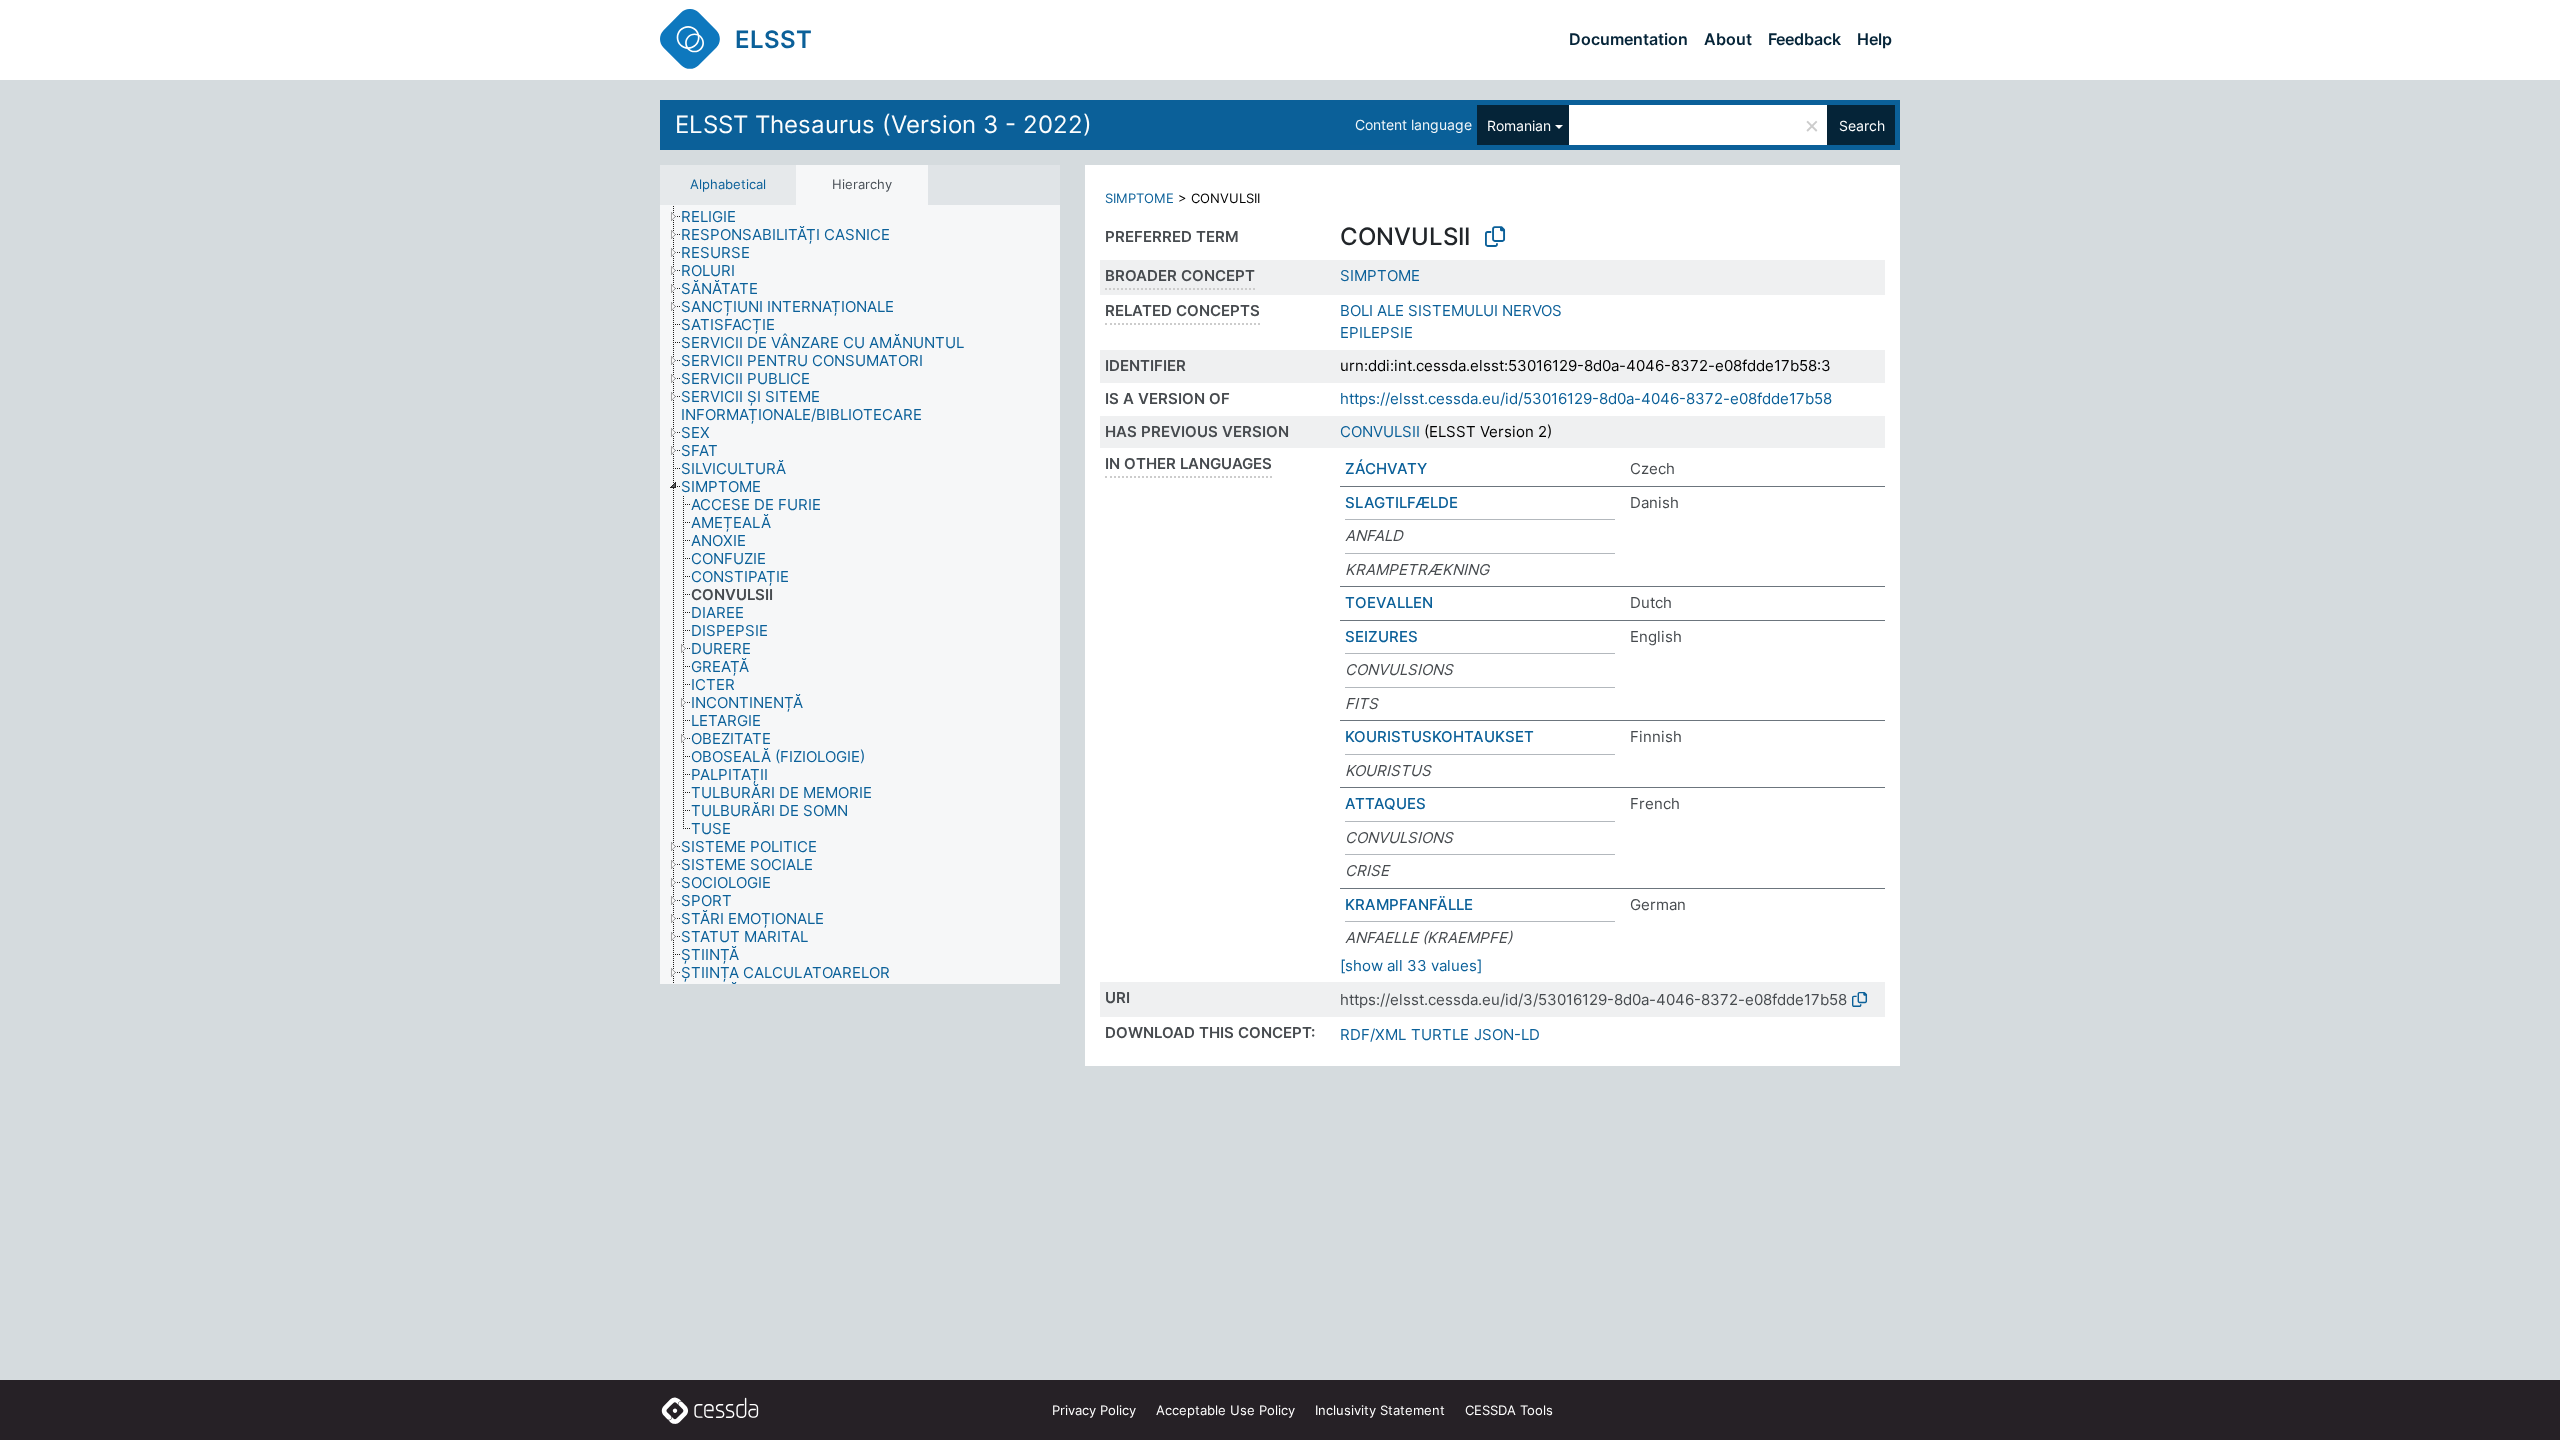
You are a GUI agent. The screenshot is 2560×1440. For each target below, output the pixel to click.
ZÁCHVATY (1386, 468)
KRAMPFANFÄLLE (1409, 904)
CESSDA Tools (1509, 1410)
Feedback (1804, 39)
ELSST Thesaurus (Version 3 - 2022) (883, 124)
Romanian (1519, 125)
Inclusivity (1380, 1410)
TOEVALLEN (1389, 602)
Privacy (1094, 1410)
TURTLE (1440, 1034)
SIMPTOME (1139, 198)
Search (1862, 125)
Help (1874, 39)
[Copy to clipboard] (1495, 237)
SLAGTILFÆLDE (1401, 502)
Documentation (1628, 39)
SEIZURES (1381, 636)
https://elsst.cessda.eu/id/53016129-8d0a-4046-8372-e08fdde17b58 (1586, 398)
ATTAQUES (1385, 803)
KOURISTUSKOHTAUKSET (1439, 736)
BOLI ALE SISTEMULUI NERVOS (1451, 310)
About (1728, 39)
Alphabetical (728, 184)
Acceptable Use (1225, 1410)
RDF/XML (1373, 1034)
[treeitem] (717, 217)
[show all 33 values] (1411, 965)
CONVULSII (1380, 431)
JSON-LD (1507, 1034)
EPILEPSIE (1376, 332)
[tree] (860, 595)
